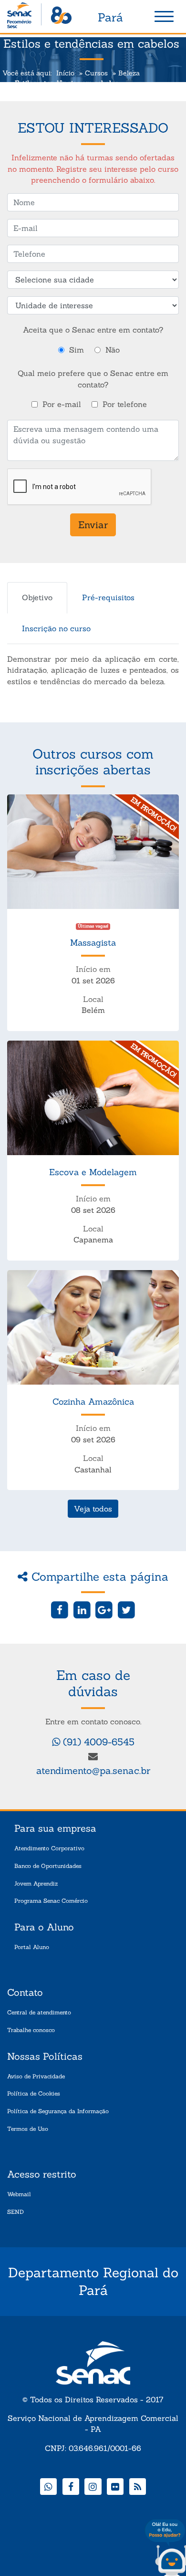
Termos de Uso (28, 2129)
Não (113, 350)
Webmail (19, 2194)
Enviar (93, 525)
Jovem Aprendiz (36, 1883)
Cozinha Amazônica (93, 1402)
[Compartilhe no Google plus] (104, 1609)
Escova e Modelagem (93, 1172)
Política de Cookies (34, 2093)
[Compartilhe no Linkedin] (82, 1609)
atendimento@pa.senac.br (93, 1770)
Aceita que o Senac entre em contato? (93, 330)
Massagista (93, 943)
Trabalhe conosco (31, 2030)
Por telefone (125, 404)
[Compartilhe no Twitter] (126, 1609)
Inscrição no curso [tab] (56, 628)
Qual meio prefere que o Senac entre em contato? (93, 379)
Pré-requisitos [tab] (108, 597)
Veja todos (93, 1509)
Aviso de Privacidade (36, 2076)
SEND (15, 2212)
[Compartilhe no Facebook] (60, 1609)
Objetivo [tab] (37, 597)
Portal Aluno (32, 1947)
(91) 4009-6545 (97, 1742)
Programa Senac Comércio (51, 1901)
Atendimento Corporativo (49, 1848)
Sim (77, 350)
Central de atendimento (39, 2012)
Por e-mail (62, 404)
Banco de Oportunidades (48, 1866)
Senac (39, 17)
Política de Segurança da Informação (58, 2111)
